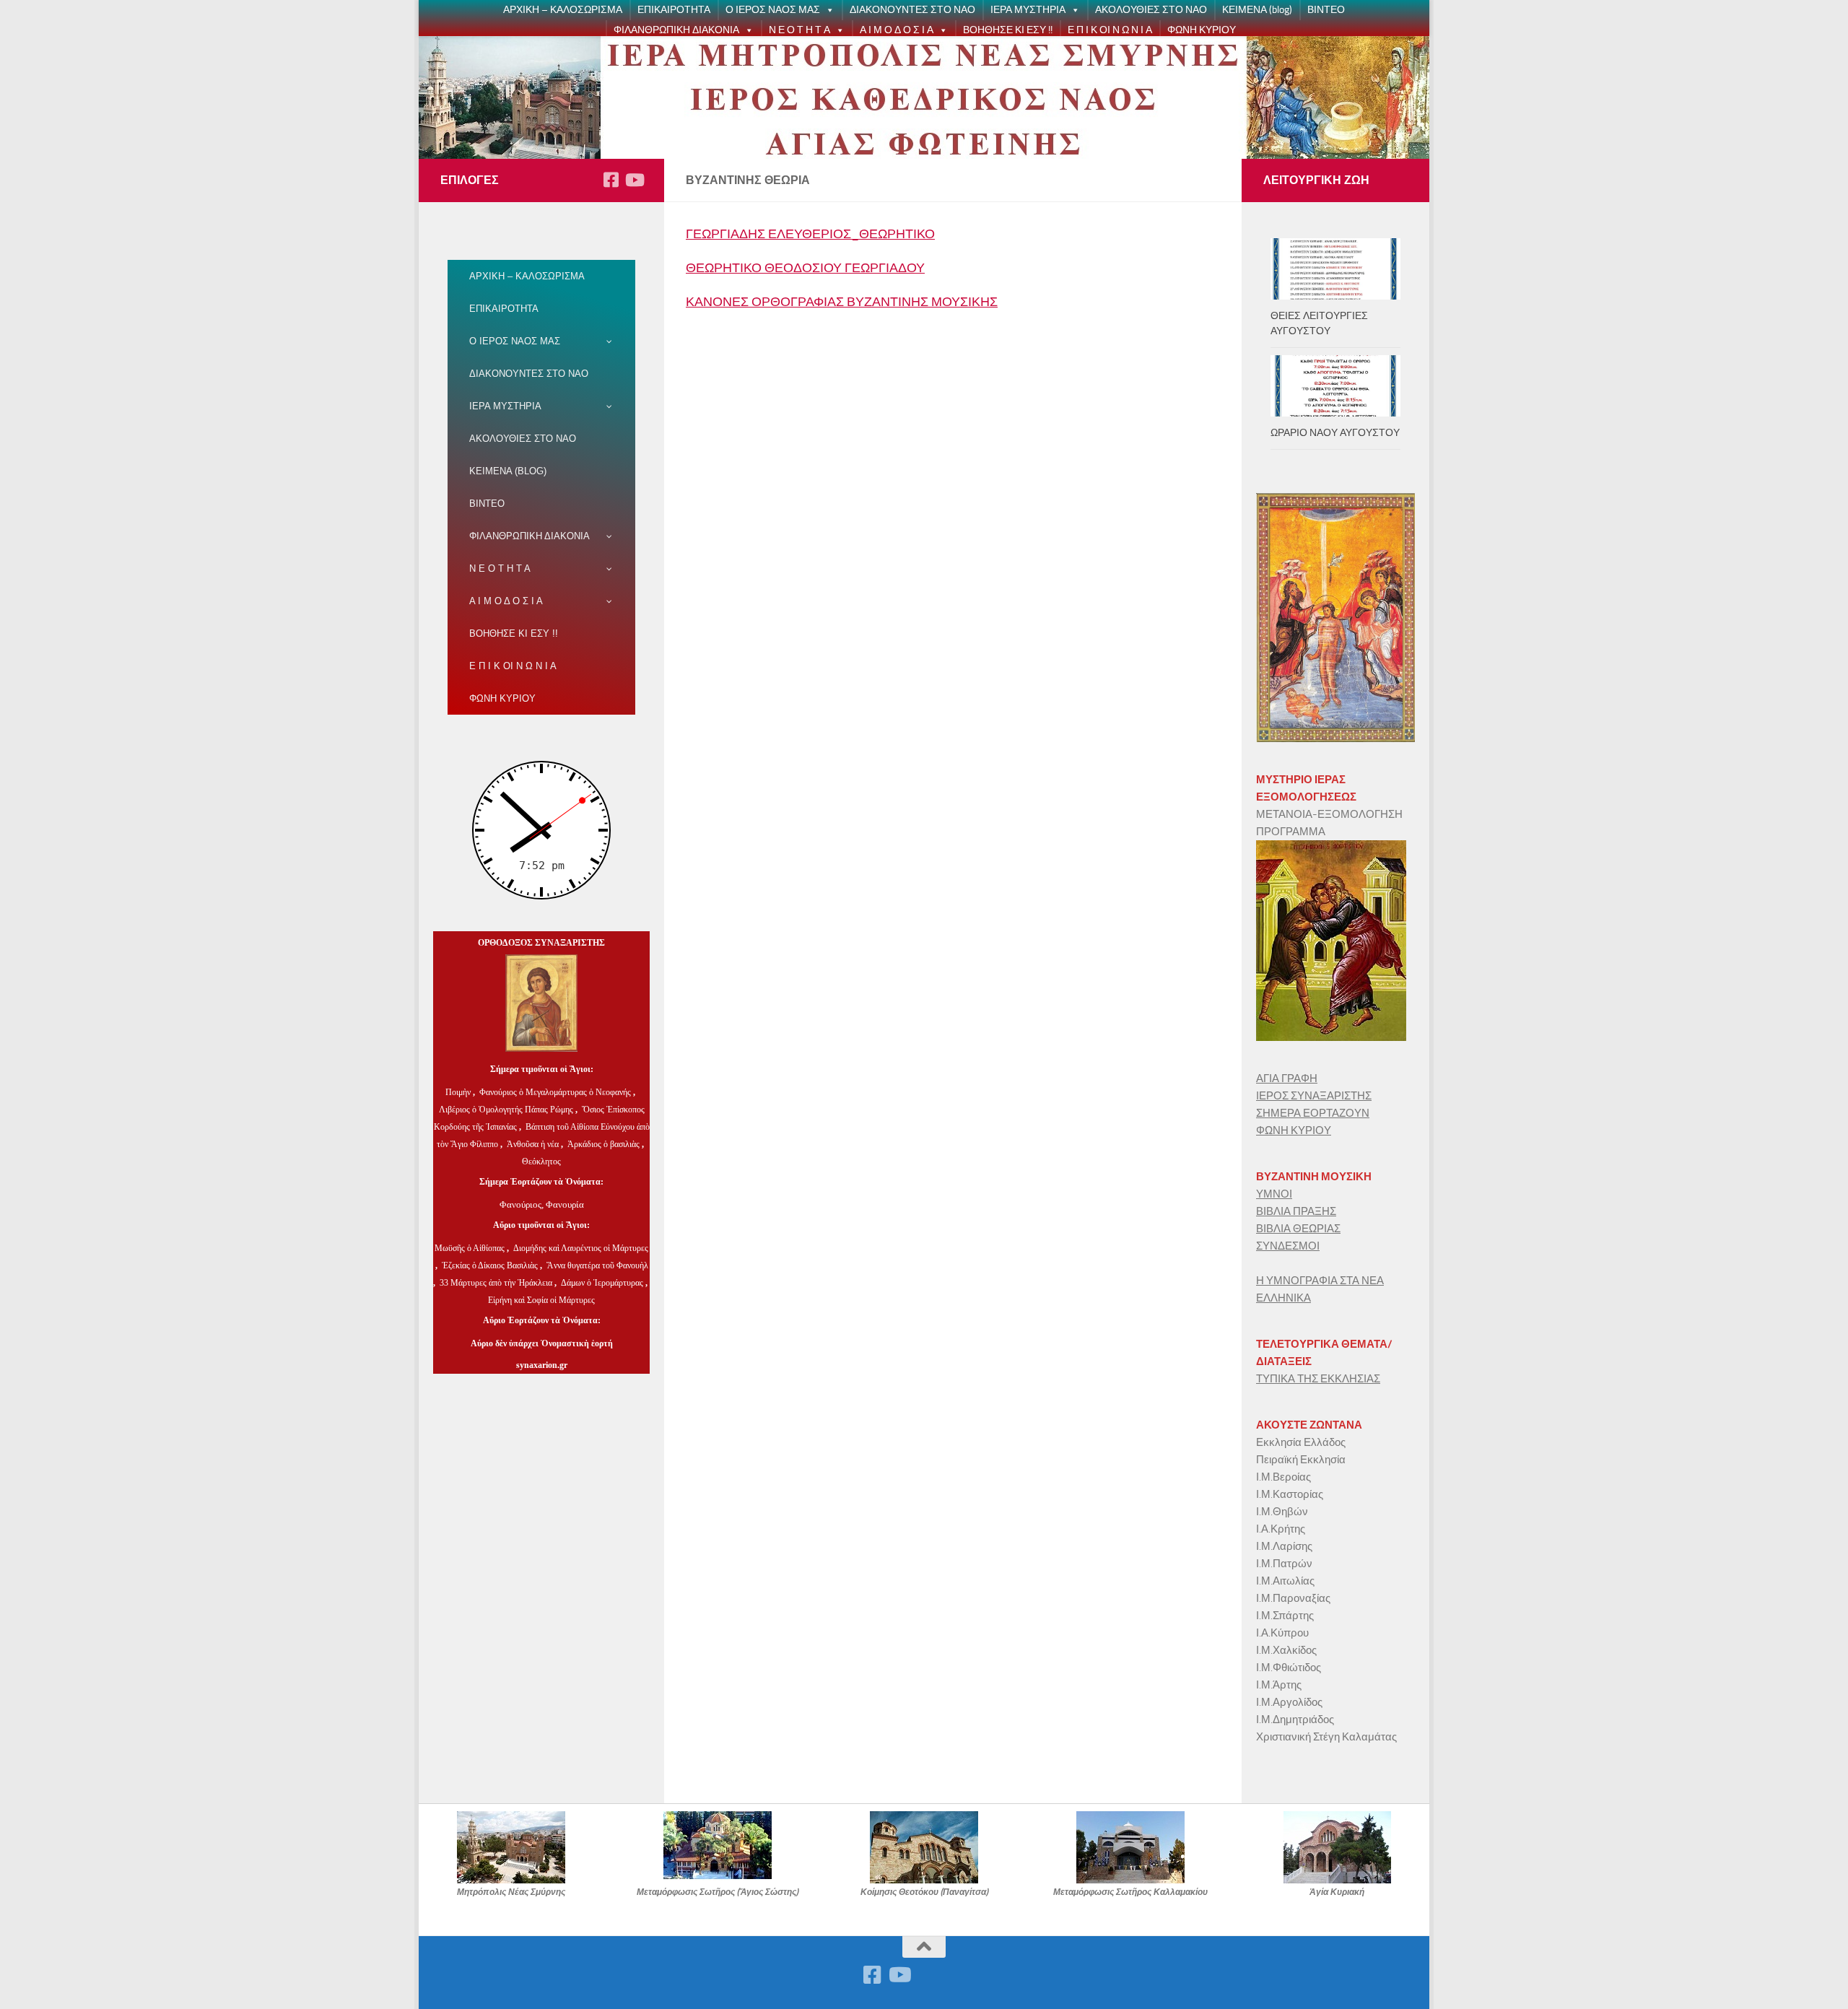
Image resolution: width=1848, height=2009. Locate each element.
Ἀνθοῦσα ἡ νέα (533, 1144)
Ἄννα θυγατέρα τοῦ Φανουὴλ (597, 1265)
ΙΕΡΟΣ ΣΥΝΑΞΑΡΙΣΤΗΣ (1314, 1096)
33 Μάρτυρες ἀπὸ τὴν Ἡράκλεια (496, 1283)
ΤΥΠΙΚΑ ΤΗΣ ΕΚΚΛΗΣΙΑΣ (1318, 1379)
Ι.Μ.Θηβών (1282, 1512)
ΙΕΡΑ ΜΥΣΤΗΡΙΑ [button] (1028, 10)
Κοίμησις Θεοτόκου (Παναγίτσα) (924, 1892)
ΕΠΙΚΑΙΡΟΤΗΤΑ (674, 10)
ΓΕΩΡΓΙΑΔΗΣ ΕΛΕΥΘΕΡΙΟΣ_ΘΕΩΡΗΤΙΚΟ (810, 234)
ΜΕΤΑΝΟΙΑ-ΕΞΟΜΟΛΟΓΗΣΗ (1329, 814)
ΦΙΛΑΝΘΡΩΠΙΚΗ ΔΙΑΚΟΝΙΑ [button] (676, 30)
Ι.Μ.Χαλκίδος (1286, 1650)
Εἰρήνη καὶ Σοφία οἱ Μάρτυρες (541, 1300)
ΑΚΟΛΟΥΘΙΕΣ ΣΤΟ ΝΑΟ (1151, 10)
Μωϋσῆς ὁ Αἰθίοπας (470, 1248)
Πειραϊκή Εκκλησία (1301, 1460)
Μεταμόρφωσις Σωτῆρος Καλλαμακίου (1130, 1892)
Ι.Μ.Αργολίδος (1290, 1702)
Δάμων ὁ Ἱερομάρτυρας (603, 1283)
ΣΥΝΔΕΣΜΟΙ (1288, 1246)
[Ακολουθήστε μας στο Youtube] (634, 180)
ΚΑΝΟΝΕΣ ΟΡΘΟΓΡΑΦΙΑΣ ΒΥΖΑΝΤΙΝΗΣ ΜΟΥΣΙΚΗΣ (842, 302)
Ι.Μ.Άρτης (1279, 1685)
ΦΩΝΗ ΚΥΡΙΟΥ (1202, 30)
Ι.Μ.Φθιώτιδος (1289, 1668)
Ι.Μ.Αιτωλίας (1285, 1581)
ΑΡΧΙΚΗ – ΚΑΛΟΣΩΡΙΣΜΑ (563, 10)
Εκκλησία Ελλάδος (1301, 1442)
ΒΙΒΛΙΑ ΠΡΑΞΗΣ (1296, 1211)
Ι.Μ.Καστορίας (1290, 1494)
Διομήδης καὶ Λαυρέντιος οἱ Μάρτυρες (581, 1248)
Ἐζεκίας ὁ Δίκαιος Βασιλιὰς (490, 1265)
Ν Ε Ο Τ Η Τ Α (799, 30)
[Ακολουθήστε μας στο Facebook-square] (611, 180)
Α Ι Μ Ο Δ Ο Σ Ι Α (897, 30)
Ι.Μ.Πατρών (1284, 1564)
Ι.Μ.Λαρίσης (1284, 1546)
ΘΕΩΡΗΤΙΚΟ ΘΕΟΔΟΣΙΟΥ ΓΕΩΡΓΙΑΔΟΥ (805, 268)
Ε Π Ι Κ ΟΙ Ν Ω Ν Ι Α (1110, 30)
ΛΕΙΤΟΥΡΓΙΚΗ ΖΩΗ (1316, 180)
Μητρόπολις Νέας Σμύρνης (511, 1892)
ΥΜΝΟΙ (1274, 1194)
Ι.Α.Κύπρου (1282, 1633)
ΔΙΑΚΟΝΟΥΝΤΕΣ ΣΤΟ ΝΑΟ (912, 10)
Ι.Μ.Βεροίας (1283, 1477)
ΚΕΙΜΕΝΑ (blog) (1257, 10)
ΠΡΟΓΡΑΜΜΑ (1291, 832)
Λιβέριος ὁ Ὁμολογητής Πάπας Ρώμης (506, 1110)
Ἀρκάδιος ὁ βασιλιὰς (603, 1144)
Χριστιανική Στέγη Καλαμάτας (1326, 1737)
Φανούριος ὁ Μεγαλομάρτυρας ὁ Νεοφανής (555, 1092)
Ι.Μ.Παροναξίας (1293, 1598)
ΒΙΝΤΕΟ (1326, 10)
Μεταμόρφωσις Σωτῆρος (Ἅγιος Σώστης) (718, 1892)
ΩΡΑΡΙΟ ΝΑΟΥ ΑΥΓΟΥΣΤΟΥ (1335, 433)
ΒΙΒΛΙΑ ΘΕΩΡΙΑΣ (1298, 1229)
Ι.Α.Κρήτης (1281, 1529)
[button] (827, 10)
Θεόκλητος (541, 1162)
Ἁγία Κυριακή (1337, 1892)
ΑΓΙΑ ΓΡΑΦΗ (1287, 1078)
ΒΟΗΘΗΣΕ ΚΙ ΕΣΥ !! (1008, 30)
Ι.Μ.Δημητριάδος (1295, 1720)
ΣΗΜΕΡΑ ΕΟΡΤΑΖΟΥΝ (1313, 1113)
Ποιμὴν (459, 1092)
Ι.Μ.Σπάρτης (1285, 1616)
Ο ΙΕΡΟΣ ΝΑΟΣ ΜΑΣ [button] (773, 10)
